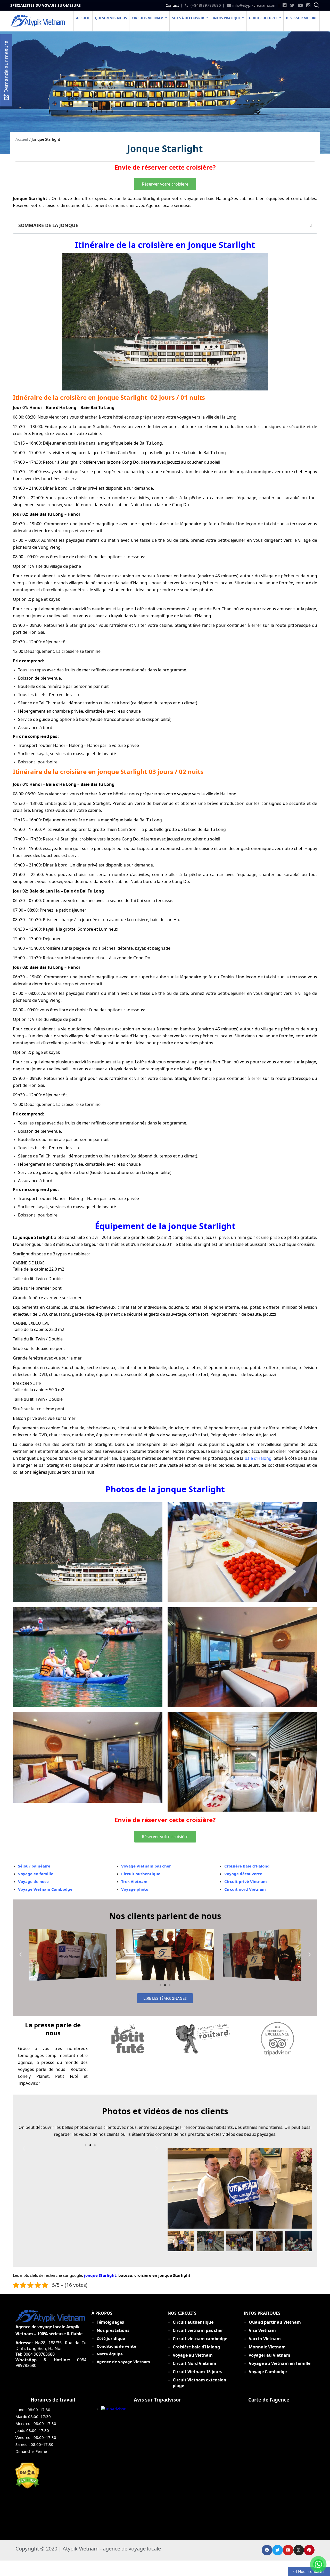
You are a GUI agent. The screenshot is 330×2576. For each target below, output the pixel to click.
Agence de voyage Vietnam (123, 2362)
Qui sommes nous (111, 18)
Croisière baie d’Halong (196, 2347)
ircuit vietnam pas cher (199, 2330)
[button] (165, 184)
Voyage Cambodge (268, 2372)
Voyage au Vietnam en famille (280, 2363)
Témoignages (110, 2322)
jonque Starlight (100, 2275)
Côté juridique (111, 2338)
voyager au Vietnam (270, 2355)
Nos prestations (113, 2330)
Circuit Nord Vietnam (195, 2363)
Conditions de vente (116, 2346)
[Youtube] (288, 2550)
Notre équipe (110, 2354)
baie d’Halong (258, 1458)
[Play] (240, 2188)
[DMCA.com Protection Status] (27, 2487)
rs (198, 2372)
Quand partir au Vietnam (275, 2322)
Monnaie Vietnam (267, 2347)
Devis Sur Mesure (302, 18)
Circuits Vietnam (148, 18)
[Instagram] (299, 2550)
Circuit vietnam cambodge (200, 2339)
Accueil (83, 18)
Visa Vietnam (262, 2330)
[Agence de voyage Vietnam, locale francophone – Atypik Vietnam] (38, 25)
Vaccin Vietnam (265, 2339)
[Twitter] (278, 2550)
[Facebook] (267, 2550)
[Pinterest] (309, 2550)
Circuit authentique (194, 2322)
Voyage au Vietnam (193, 2355)
